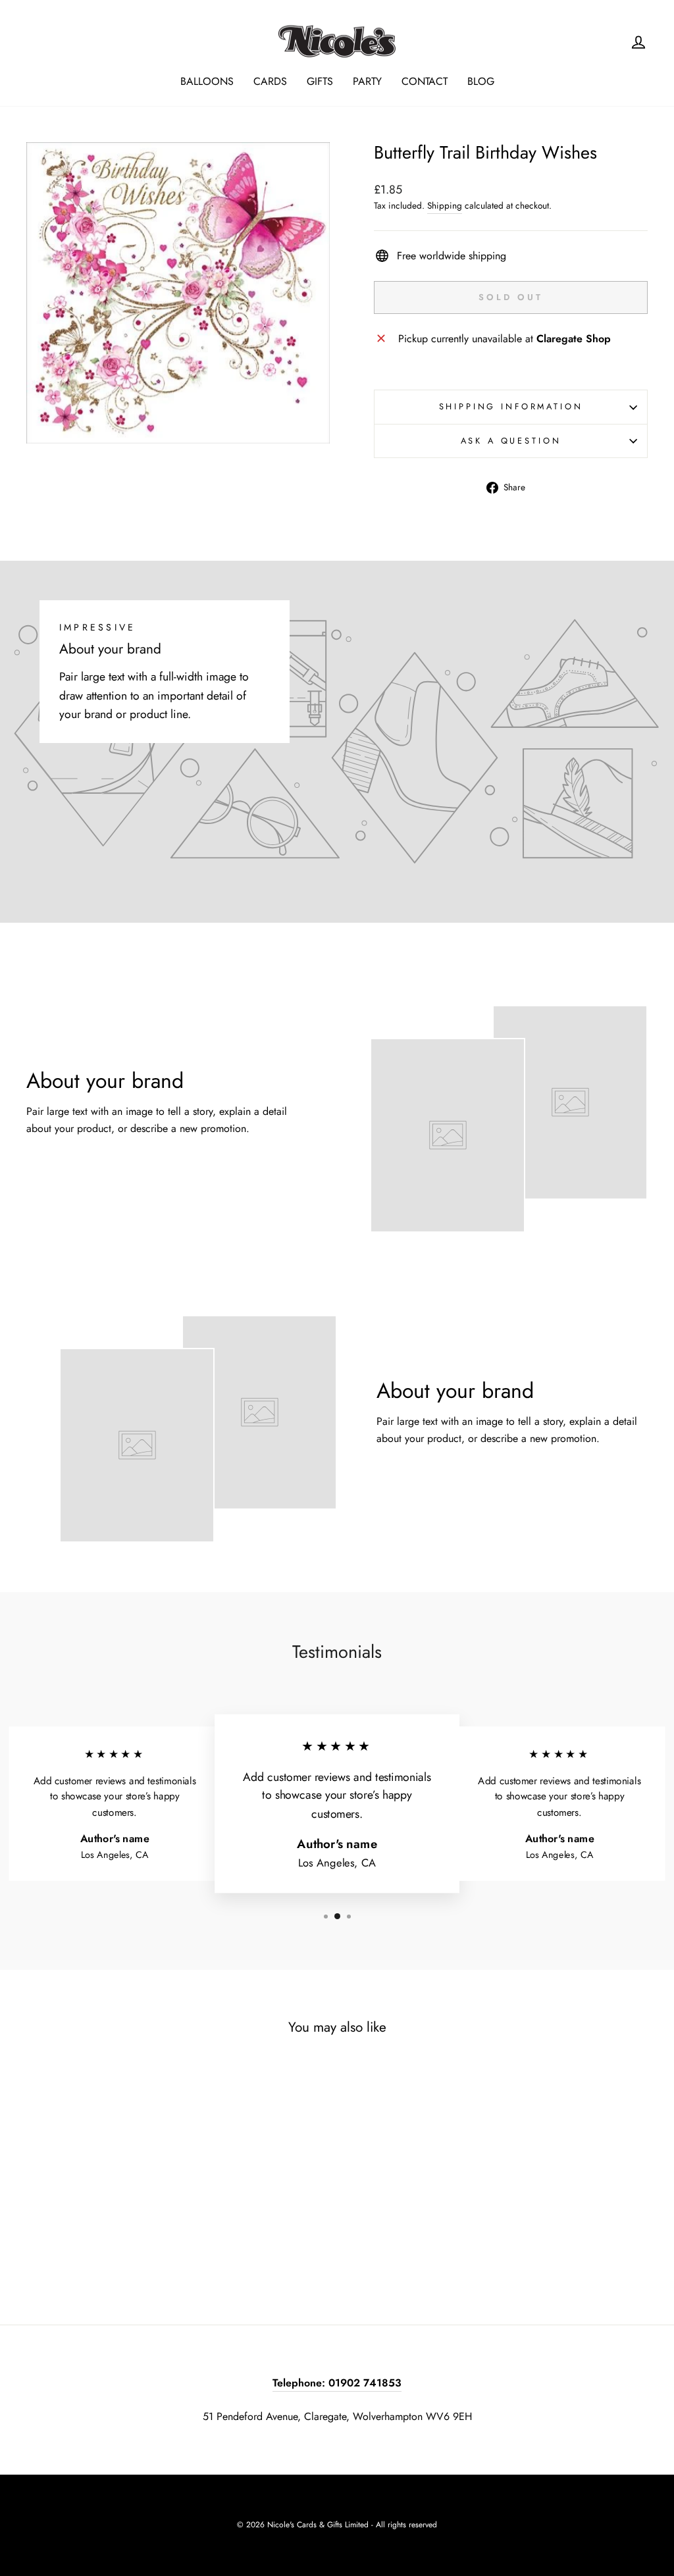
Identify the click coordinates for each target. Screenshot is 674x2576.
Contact (425, 81)
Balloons (207, 81)
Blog (481, 81)
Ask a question (511, 441)
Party (367, 81)
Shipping (445, 205)
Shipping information (511, 406)
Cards (270, 81)
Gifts (320, 81)
